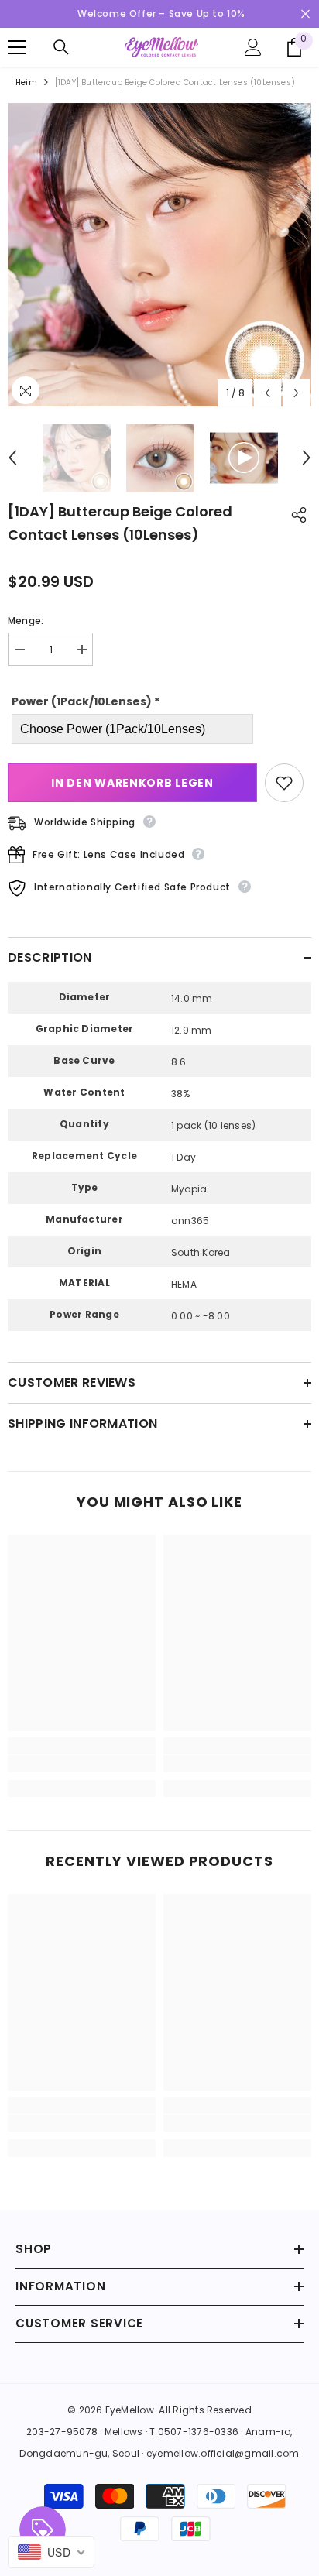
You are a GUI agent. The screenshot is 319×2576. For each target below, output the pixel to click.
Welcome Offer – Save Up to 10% (161, 14)
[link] (82, 1764)
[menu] (17, 47)
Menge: (26, 621)
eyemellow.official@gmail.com (223, 2453)
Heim (26, 82)
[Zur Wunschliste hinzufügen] (284, 783)
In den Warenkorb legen (132, 783)
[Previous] (268, 393)
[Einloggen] (253, 47)
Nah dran (305, 14)
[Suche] (61, 47)
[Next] (296, 393)
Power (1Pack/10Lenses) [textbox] (86, 701)
